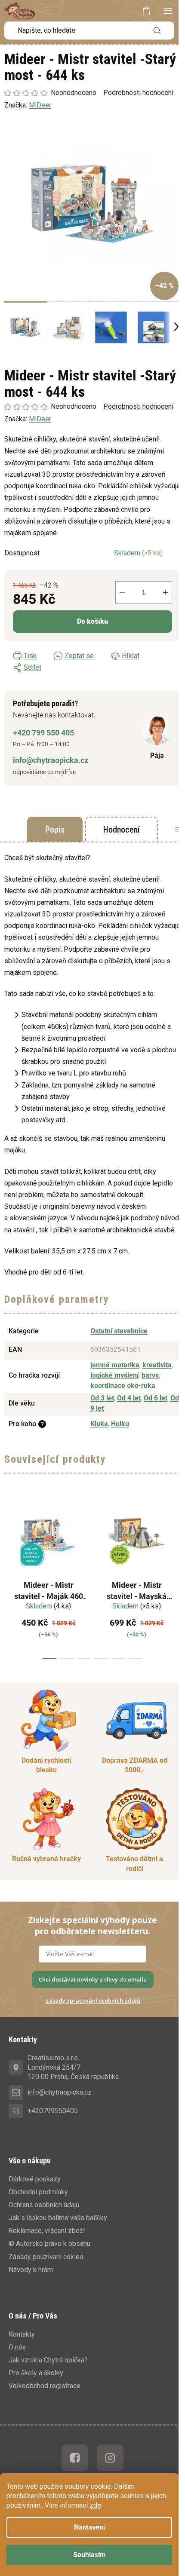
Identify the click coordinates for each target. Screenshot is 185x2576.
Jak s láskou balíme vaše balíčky (58, 2218)
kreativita (157, 1365)
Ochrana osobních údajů (44, 2205)
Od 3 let (102, 1398)
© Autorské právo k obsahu (49, 2244)
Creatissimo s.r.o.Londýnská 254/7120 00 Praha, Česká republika (73, 2067)
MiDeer (40, 419)
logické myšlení (114, 1375)
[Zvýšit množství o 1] (165, 592)
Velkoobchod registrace (45, 2386)
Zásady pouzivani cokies (46, 2257)
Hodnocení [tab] (122, 830)
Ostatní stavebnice (119, 1331)
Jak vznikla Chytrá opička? (48, 2360)
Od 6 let (156, 1398)
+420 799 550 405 (43, 733)
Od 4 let (129, 1398)
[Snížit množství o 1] (122, 592)
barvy (150, 1375)
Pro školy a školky (36, 2373)
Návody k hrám (31, 2270)
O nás (17, 2347)
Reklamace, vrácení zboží (47, 2231)
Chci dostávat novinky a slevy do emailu (93, 1979)
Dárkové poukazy (35, 2179)
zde (95, 2505)
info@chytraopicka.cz (51, 760)
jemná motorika (115, 1365)
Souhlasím (89, 2555)
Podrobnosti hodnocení (138, 406)
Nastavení (89, 2527)
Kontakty (22, 2334)
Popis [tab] (55, 830)
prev (9, 1576)
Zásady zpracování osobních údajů (93, 2000)
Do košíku (92, 621)
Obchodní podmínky (38, 2192)
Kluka (99, 1424)
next (176, 1576)
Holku (120, 1424)
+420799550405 (53, 2111)
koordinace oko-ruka (123, 1386)
